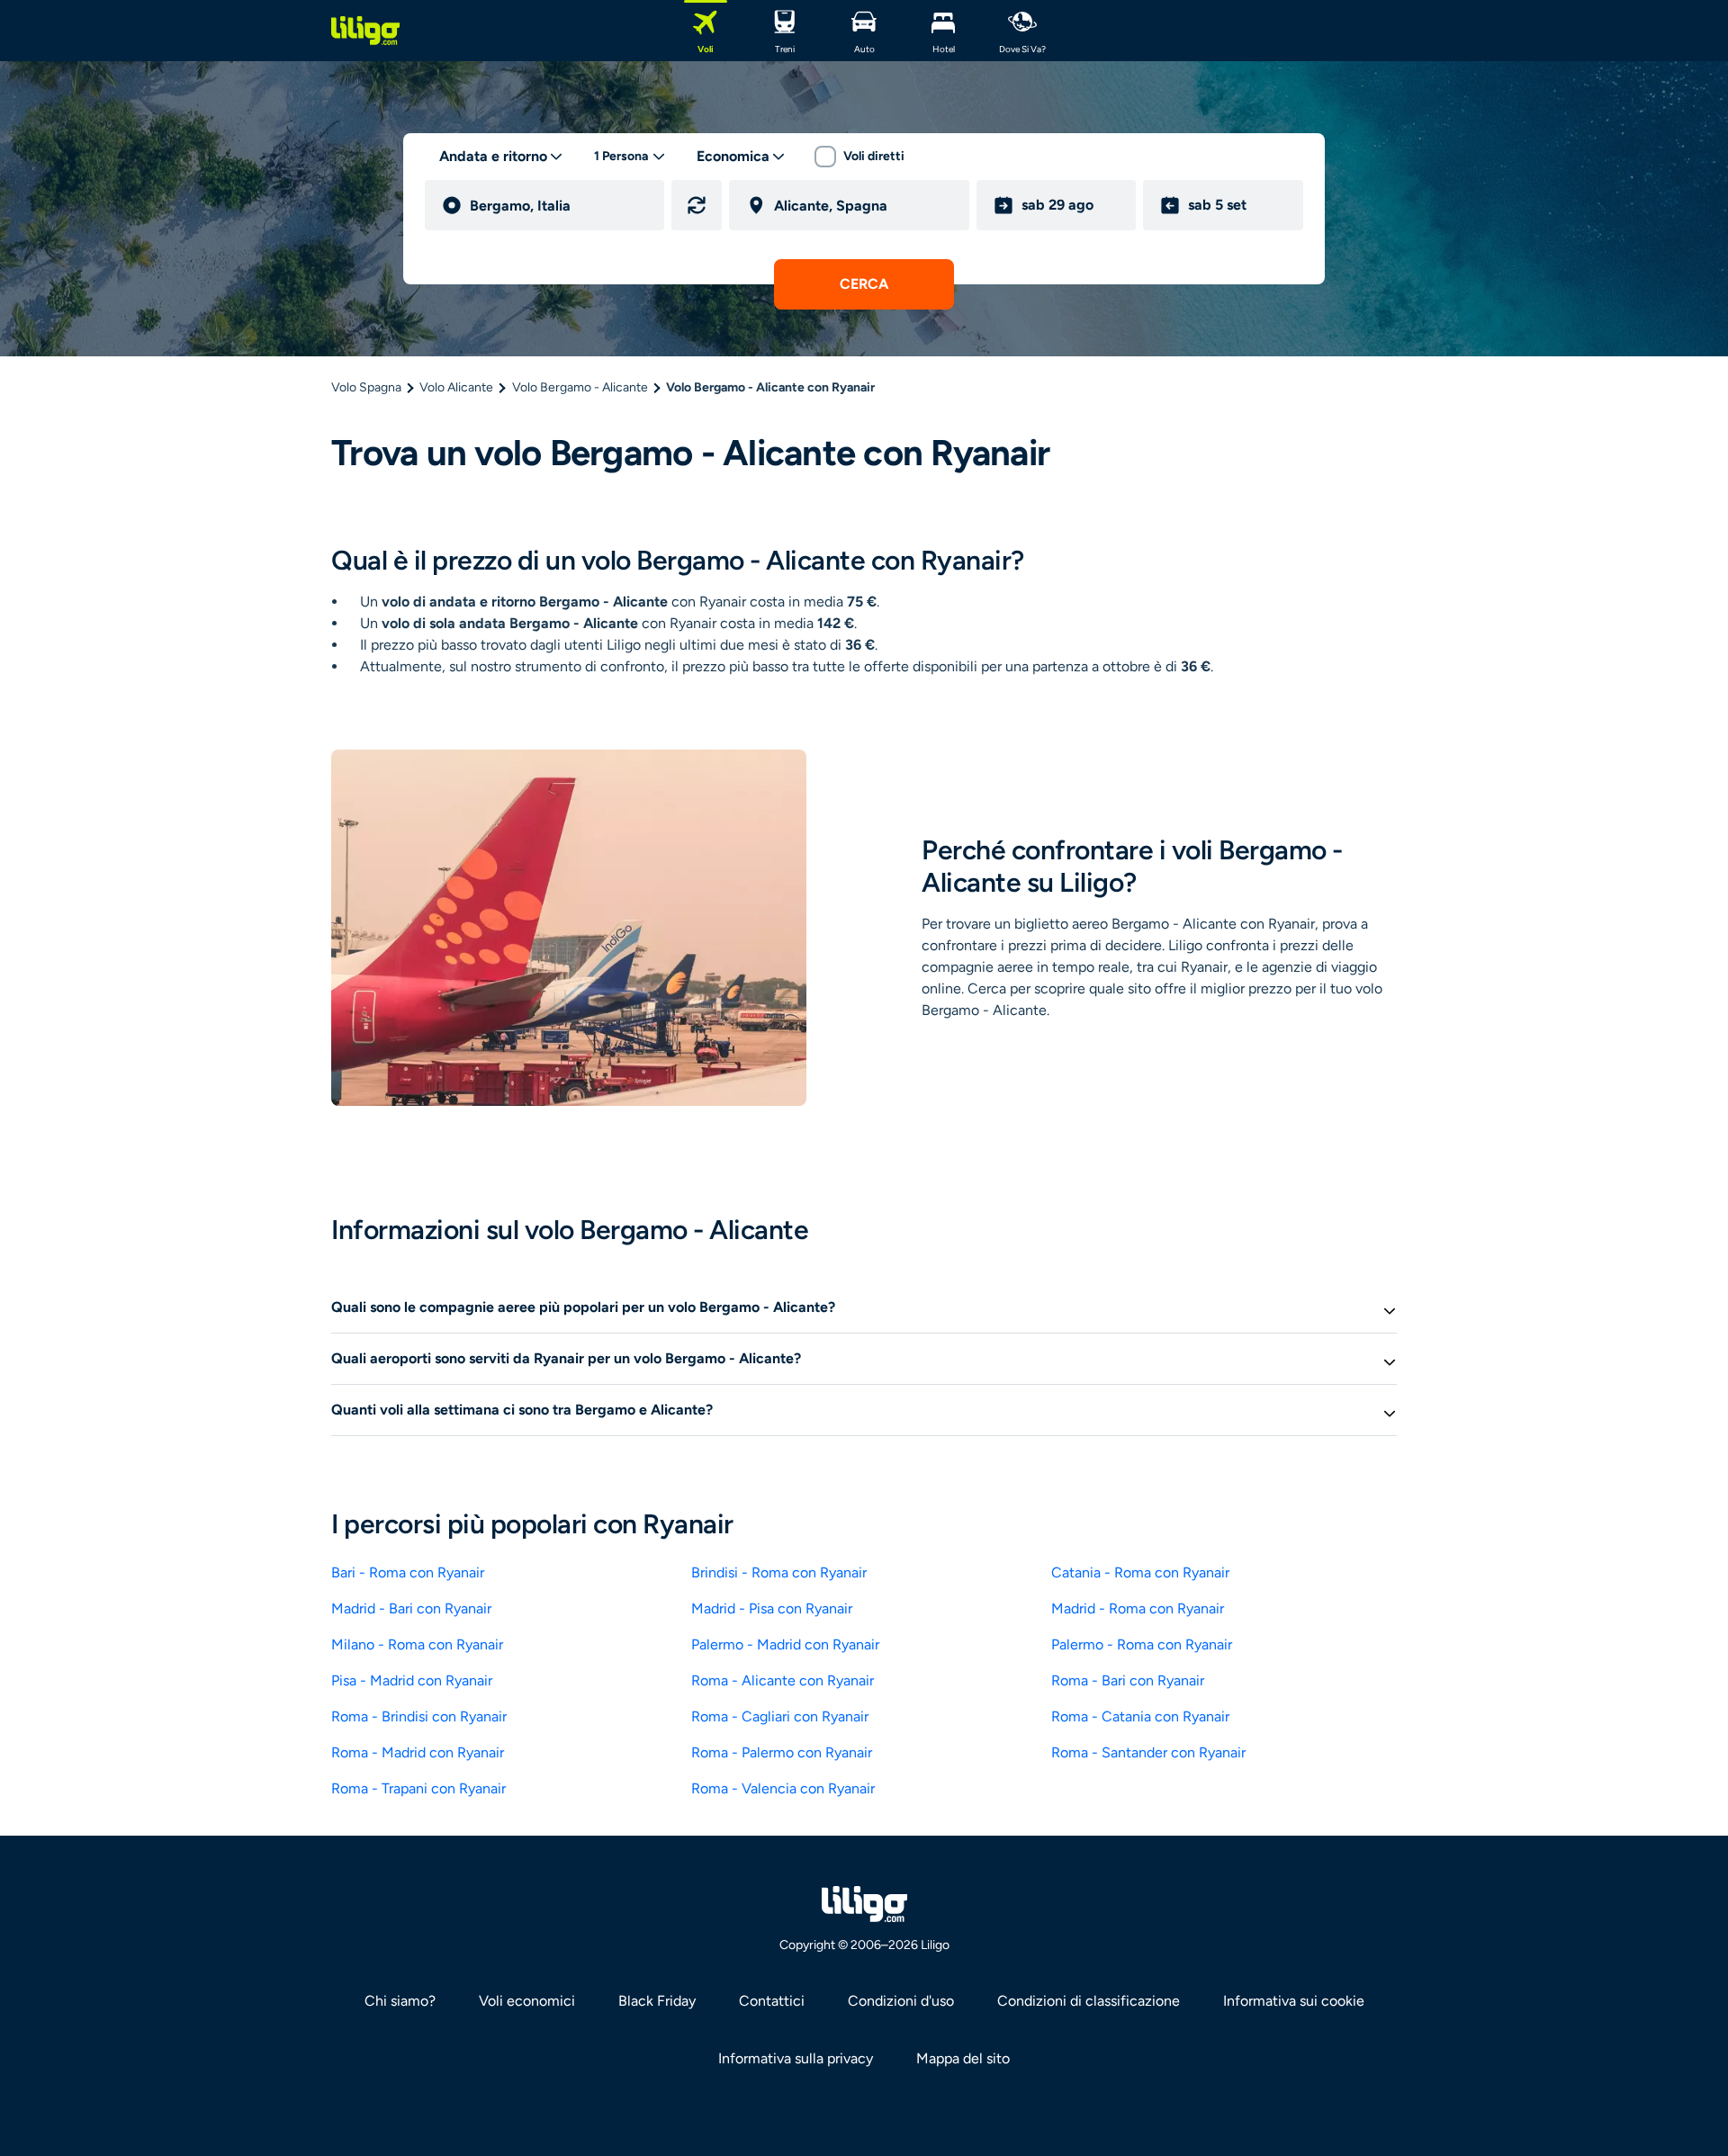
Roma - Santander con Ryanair (1148, 1752)
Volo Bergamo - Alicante (580, 387)
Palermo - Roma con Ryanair (1142, 1644)
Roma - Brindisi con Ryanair (419, 1716)
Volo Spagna (366, 387)
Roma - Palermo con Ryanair (782, 1752)
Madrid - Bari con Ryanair (411, 1608)
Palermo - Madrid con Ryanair (785, 1644)
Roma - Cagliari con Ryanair (780, 1716)
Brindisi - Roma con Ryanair (779, 1572)
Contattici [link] (772, 2001)
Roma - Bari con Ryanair (1128, 1680)
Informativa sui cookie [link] (1294, 2001)
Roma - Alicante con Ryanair (783, 1680)
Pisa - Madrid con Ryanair (412, 1680)
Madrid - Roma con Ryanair (1138, 1608)
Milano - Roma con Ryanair (417, 1644)
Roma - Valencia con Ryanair (783, 1788)
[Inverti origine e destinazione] (697, 205)
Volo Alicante (456, 387)
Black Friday (657, 2001)
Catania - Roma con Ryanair (1140, 1572)
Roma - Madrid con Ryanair (418, 1752)
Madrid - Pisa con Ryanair (772, 1608)
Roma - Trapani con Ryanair (418, 1788)
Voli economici (527, 2001)
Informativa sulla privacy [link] (796, 2058)
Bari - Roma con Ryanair (408, 1572)
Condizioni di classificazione (1089, 2001)
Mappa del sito (963, 2058)
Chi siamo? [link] (400, 2001)
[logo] (365, 31)
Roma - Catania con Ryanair (1140, 1716)
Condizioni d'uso (901, 2001)
